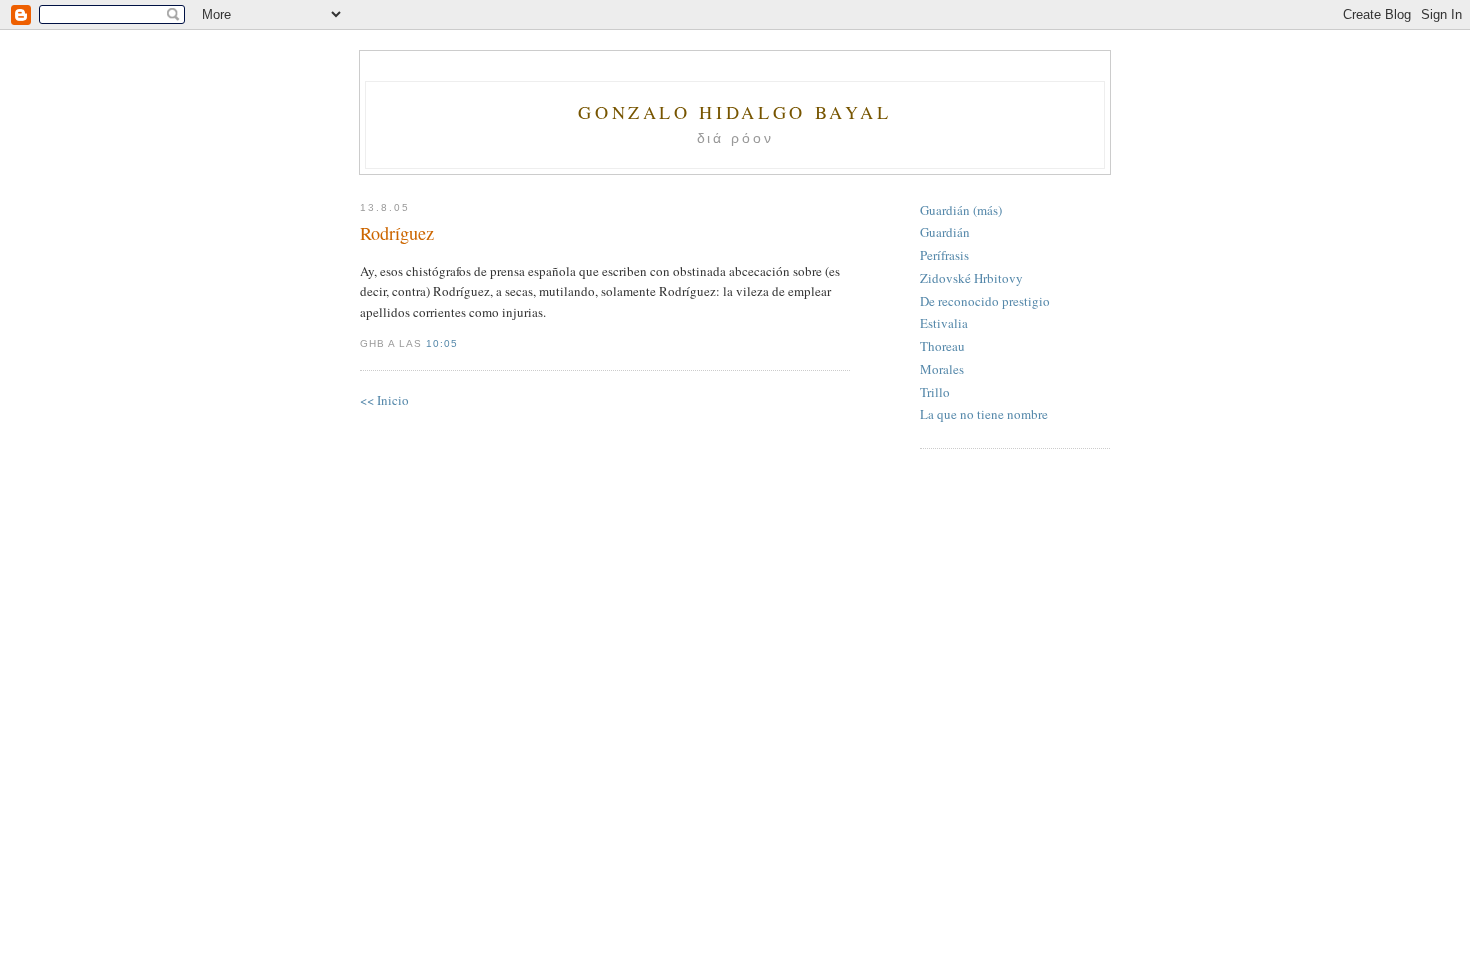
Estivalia (944, 323)
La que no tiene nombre (984, 414)
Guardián (945, 232)
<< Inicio (384, 400)
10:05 (442, 343)
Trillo (935, 392)
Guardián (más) (961, 210)
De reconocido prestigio (985, 301)
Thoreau (942, 346)
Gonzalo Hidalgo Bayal (734, 112)
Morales (942, 369)
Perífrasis (944, 255)
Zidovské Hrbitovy (971, 278)
